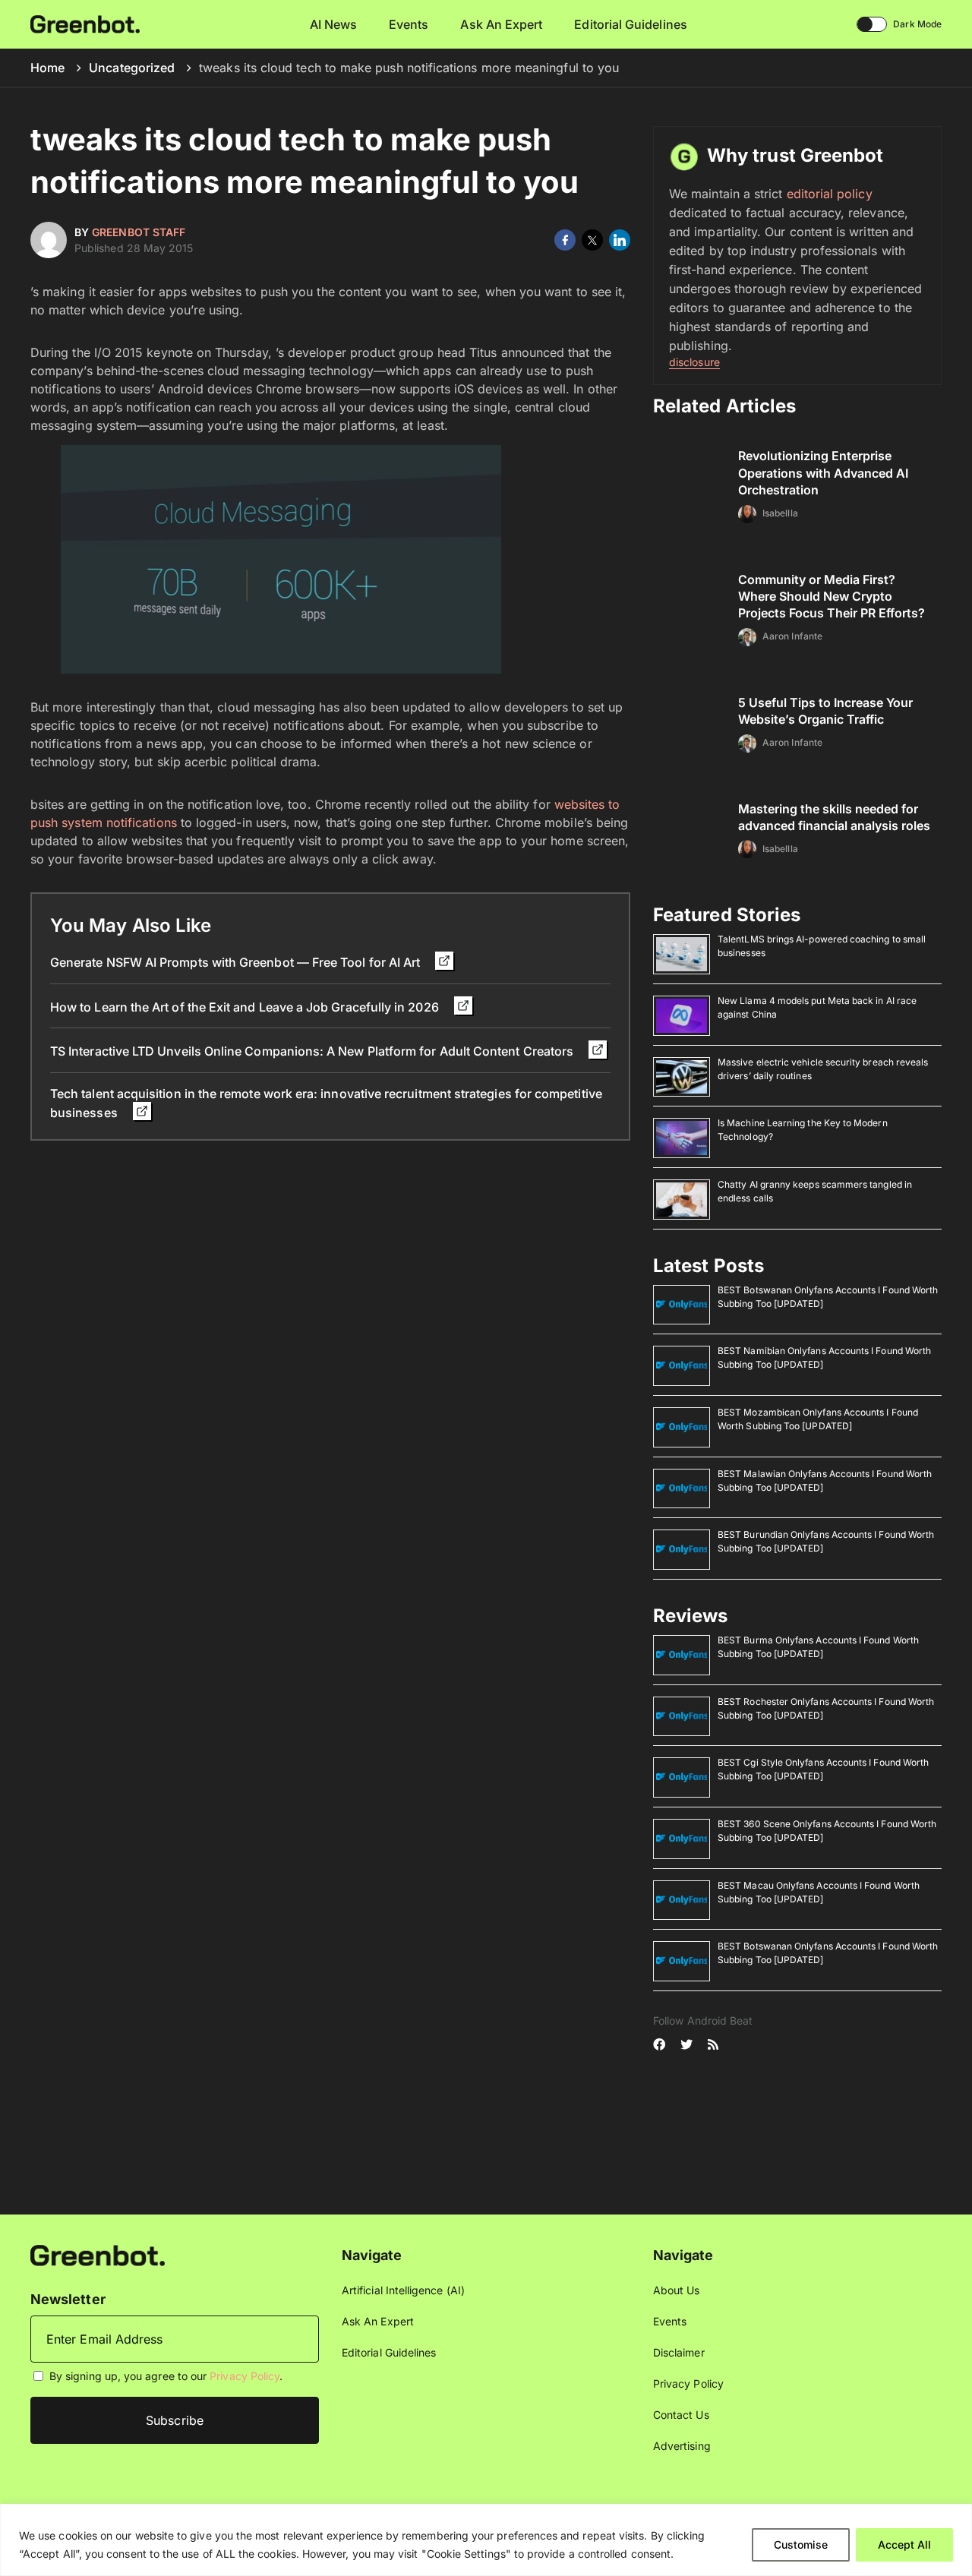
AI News (334, 24)
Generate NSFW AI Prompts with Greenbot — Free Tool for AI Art (237, 962)
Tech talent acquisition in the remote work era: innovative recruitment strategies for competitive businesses (326, 1103)
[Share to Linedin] (620, 240)
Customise (801, 2544)
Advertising (682, 2446)
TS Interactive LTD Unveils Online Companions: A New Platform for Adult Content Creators (313, 1051)
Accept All (904, 2544)
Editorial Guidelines (630, 24)
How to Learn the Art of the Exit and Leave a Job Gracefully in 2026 (246, 1007)
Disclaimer (679, 2352)
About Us (677, 2290)
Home (47, 68)
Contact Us (681, 2415)
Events (409, 24)
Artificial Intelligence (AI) (403, 2290)
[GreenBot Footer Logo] (98, 2254)
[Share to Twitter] (592, 240)
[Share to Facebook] (565, 240)
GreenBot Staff (139, 232)
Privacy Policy (245, 2376)
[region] (486, 2540)
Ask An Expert (501, 24)
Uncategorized (132, 68)
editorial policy (830, 194)
